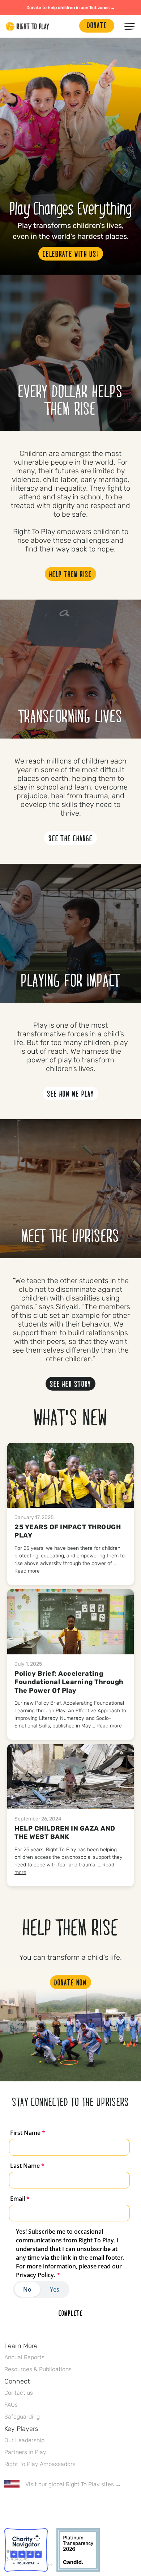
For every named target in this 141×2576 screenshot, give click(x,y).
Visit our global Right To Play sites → (73, 2484)
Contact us (19, 2393)
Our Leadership (24, 2440)
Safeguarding (22, 2417)
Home (27, 26)
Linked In (54, 2505)
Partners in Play (25, 2452)
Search (70, 26)
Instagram (39, 2505)
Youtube (69, 2505)
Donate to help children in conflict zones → (71, 8)
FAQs (11, 2405)
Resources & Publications (38, 2369)
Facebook (8, 2505)
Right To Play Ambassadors (40, 2464)
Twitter (23, 2505)
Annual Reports (24, 2357)
